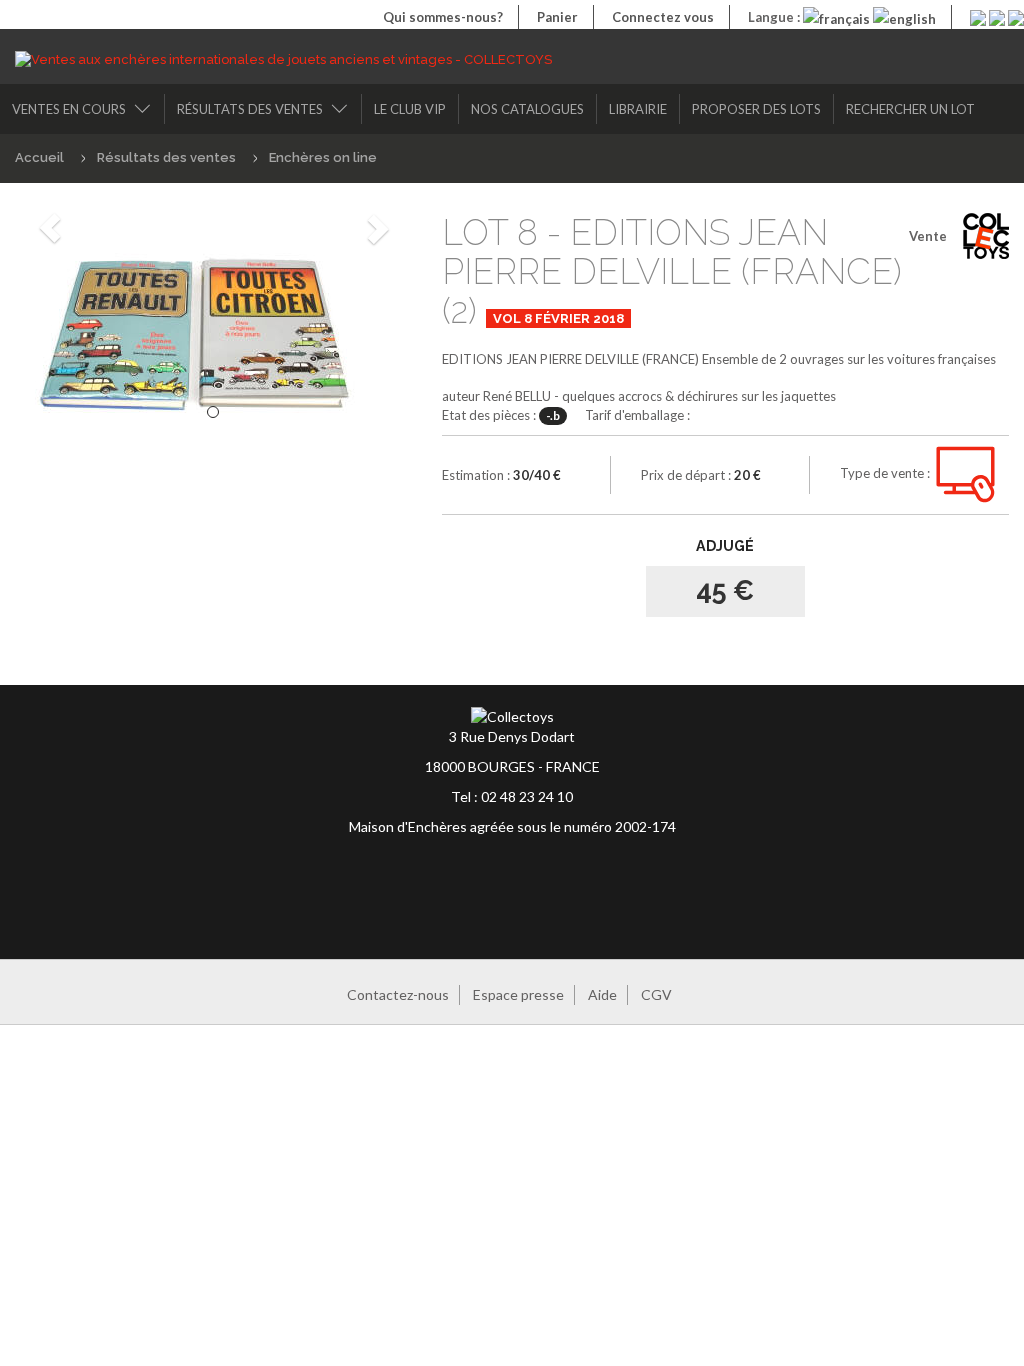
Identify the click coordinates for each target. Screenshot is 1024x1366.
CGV (656, 994)
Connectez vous (663, 17)
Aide (602, 994)
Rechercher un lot (910, 109)
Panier (557, 17)
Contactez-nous (398, 994)
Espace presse (518, 994)
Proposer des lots (756, 109)
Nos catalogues (527, 109)
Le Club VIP (410, 109)
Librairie (638, 109)
